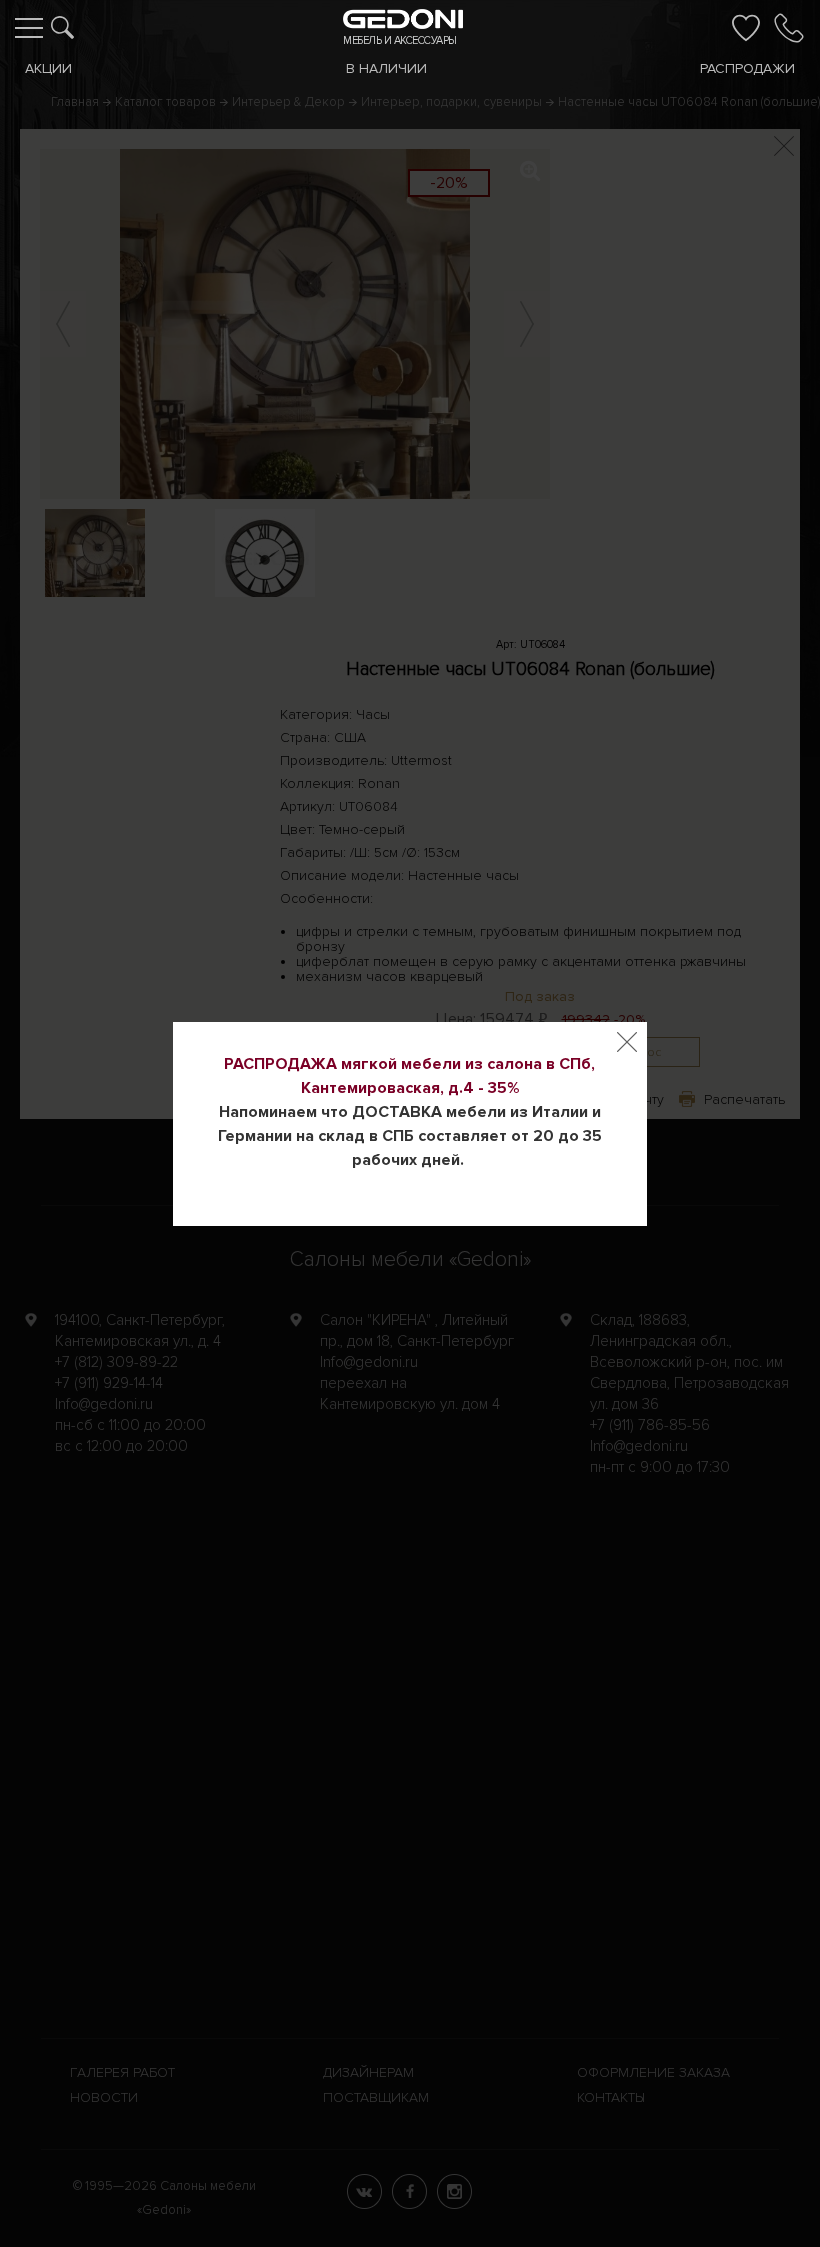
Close (627, 1042)
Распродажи (747, 68)
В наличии (386, 68)
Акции (48, 68)
